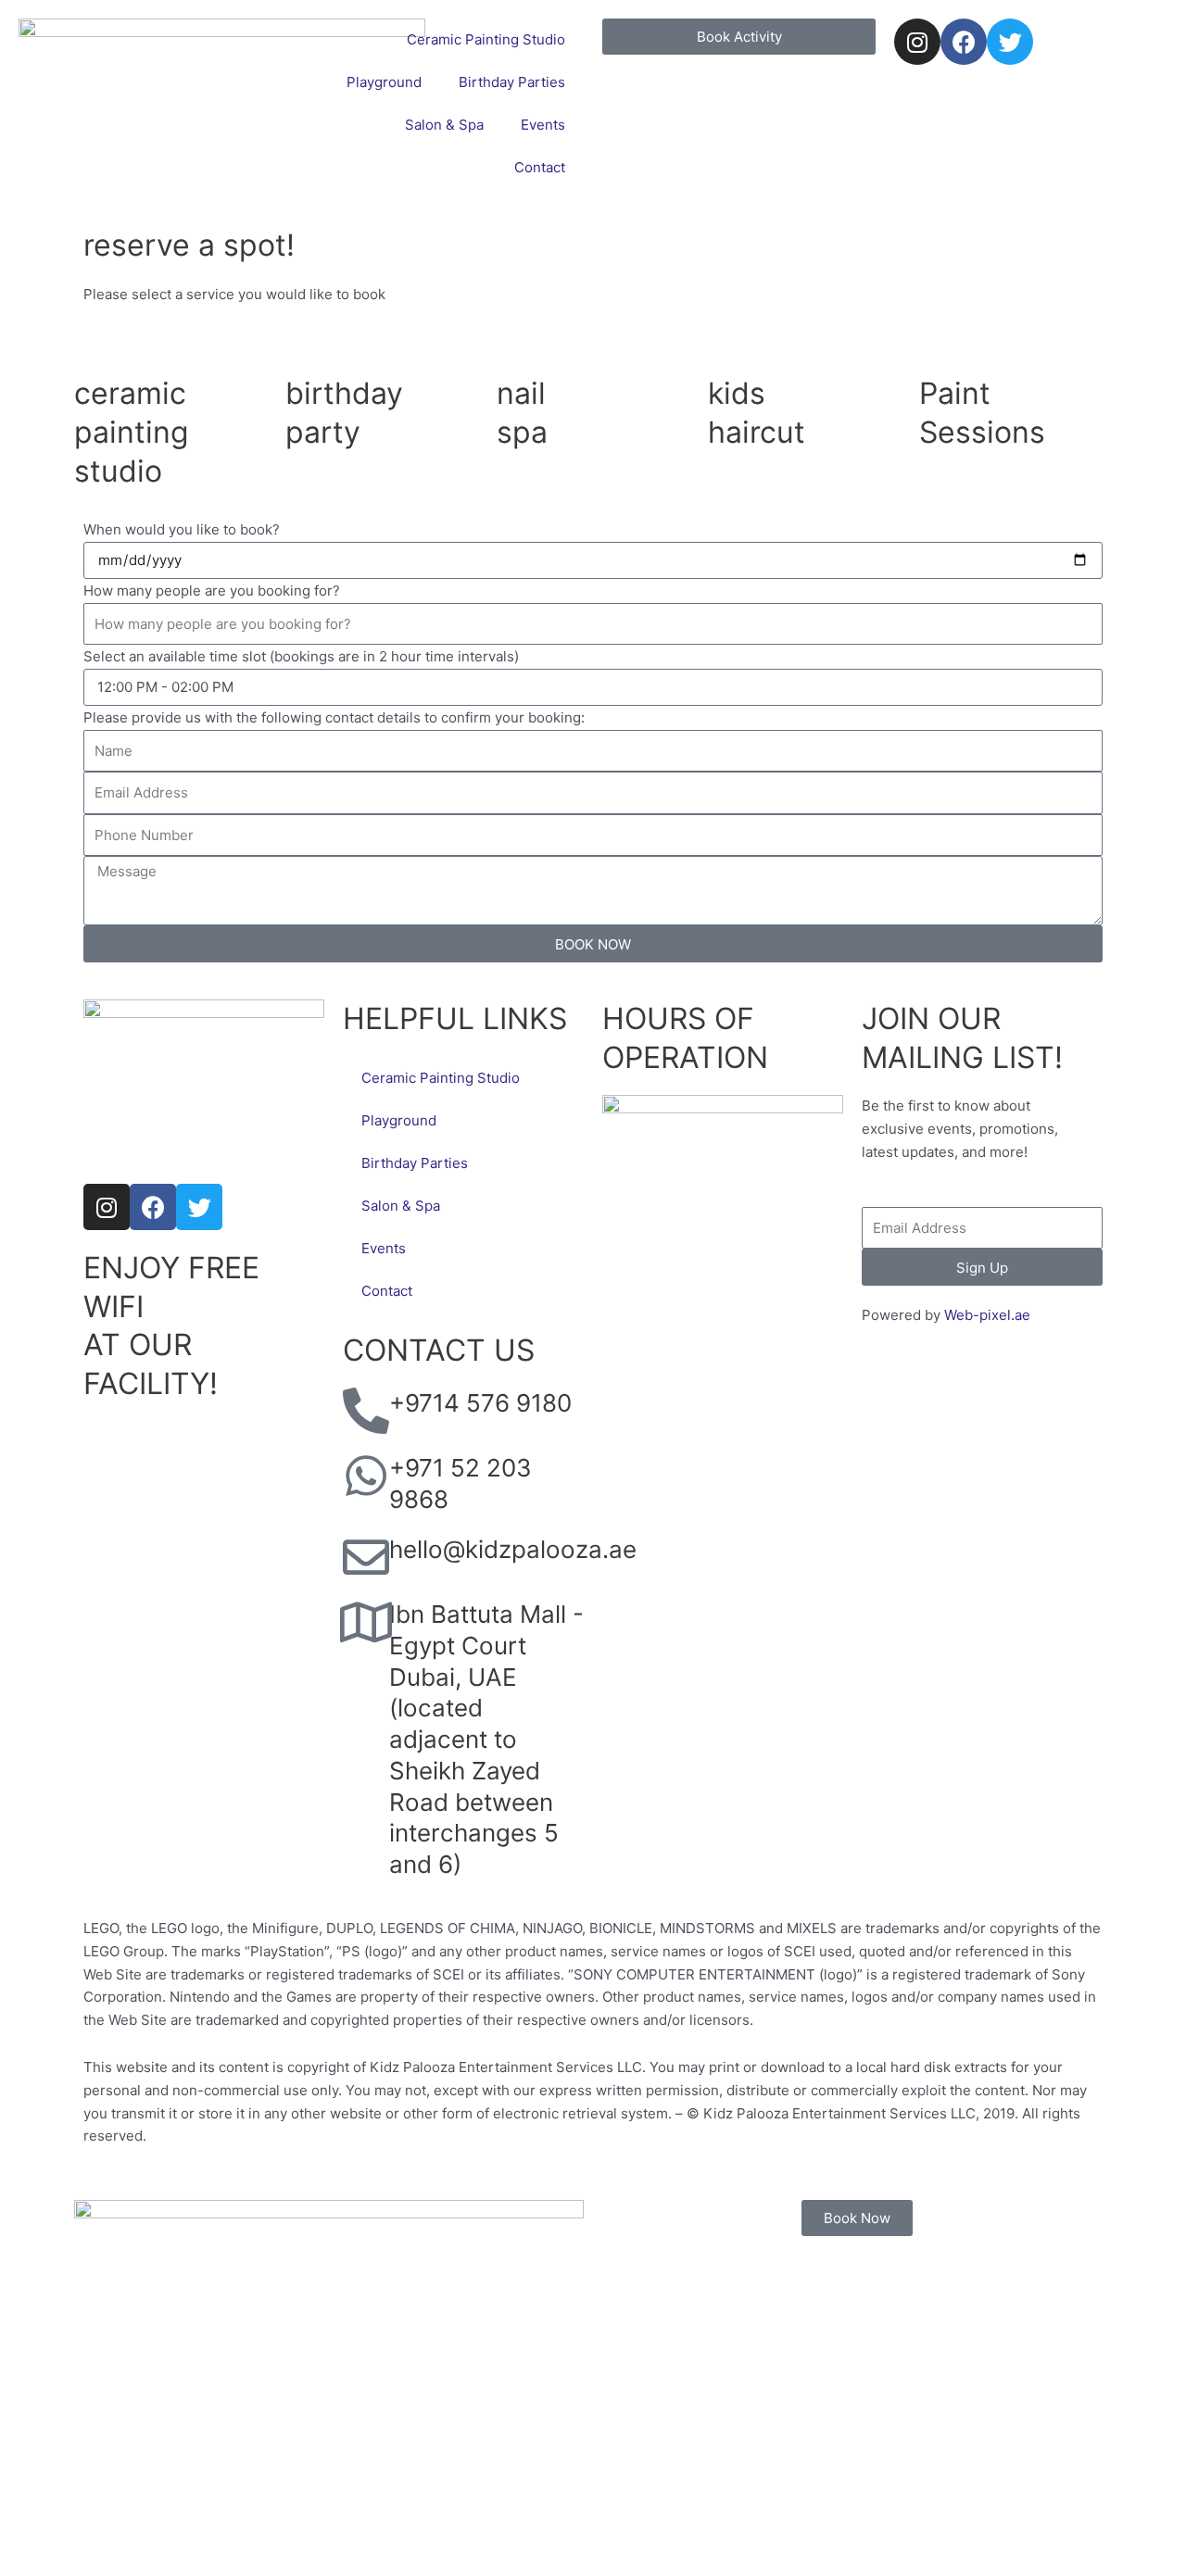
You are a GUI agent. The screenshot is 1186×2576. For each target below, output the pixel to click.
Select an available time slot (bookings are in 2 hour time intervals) (301, 656)
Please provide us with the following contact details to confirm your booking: (334, 717)
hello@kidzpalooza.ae (513, 1549)
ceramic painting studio (132, 432)
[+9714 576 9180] (366, 1411)
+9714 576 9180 (480, 1403)
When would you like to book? (182, 529)
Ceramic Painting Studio (486, 39)
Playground (384, 82)
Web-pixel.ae (987, 1315)
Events (543, 125)
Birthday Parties (512, 82)
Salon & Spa (444, 125)
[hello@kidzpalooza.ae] (366, 1557)
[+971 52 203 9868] (366, 1476)
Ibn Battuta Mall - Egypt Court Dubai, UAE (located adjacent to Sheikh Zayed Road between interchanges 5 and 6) (486, 1739)
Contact (540, 167)
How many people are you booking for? (212, 591)
